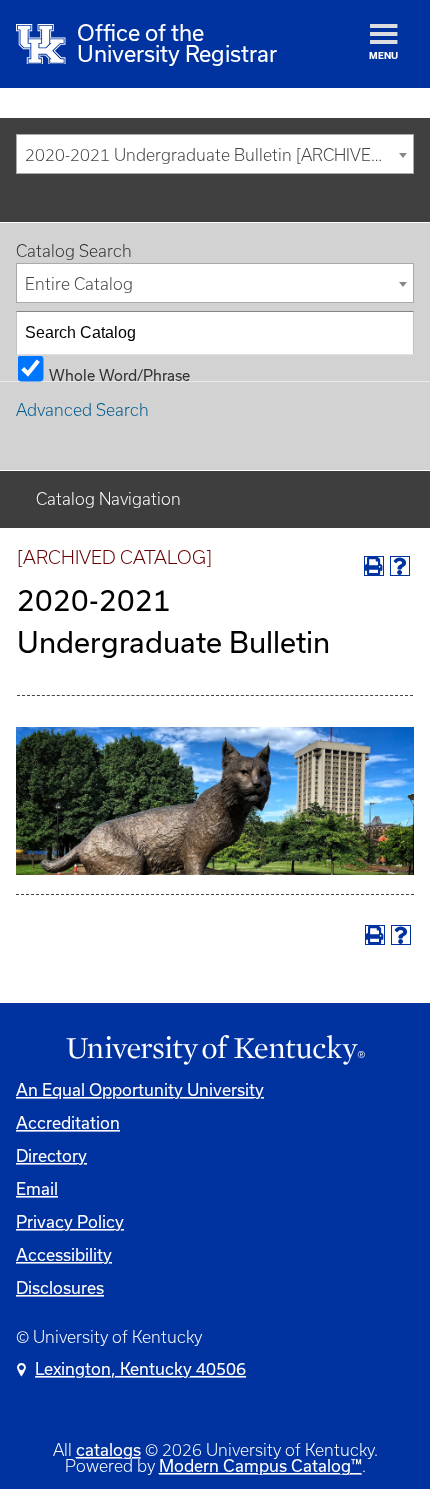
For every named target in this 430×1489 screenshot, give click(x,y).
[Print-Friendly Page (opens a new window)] (374, 566)
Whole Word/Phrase (119, 374)
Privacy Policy (70, 1222)
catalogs (108, 1450)
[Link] (215, 1050)
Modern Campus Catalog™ (260, 1466)
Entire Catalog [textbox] (79, 284)
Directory (51, 1156)
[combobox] (215, 154)
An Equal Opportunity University (140, 1090)
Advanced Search (82, 410)
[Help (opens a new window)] (400, 566)
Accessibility (64, 1255)
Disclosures (60, 1288)
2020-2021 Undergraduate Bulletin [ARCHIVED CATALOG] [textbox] (219, 155)
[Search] (393, 333)
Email (37, 1189)
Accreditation (68, 1123)
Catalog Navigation (108, 499)
